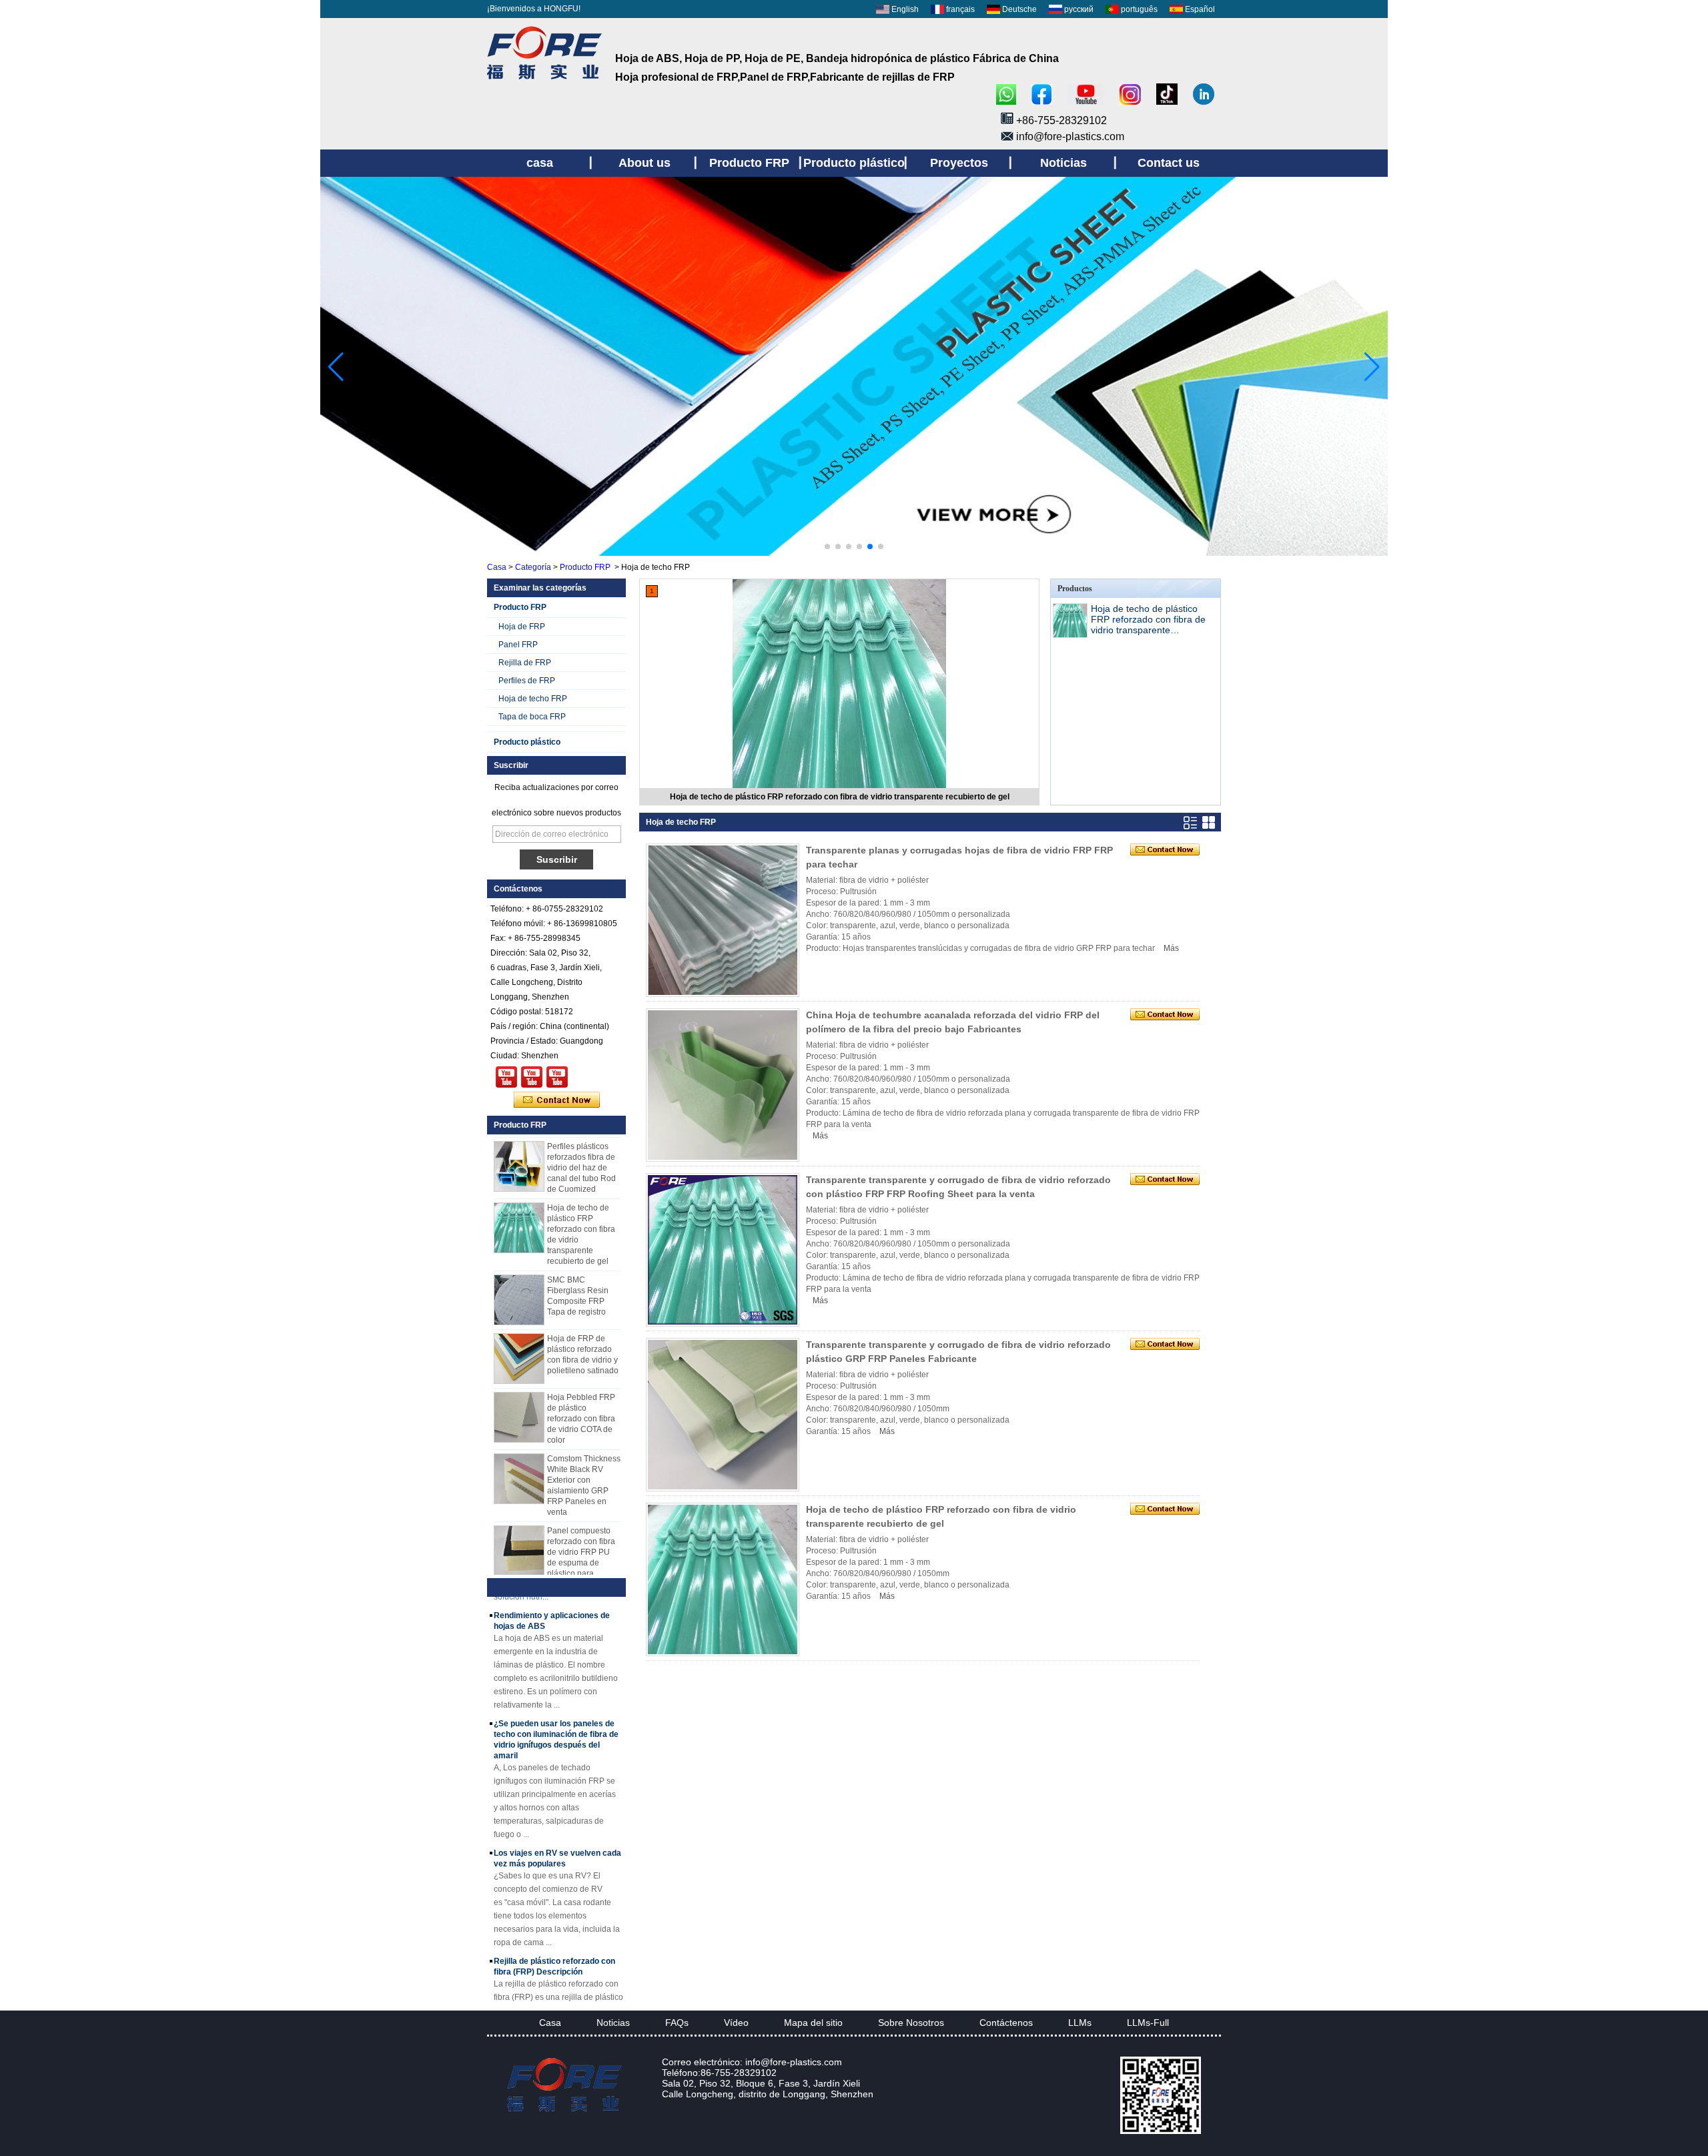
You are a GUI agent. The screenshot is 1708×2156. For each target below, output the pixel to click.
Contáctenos (1006, 2023)
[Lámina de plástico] (854, 553)
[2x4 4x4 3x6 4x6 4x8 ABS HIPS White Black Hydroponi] (557, 1077)
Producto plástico (527, 742)
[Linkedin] (1204, 95)
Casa (497, 567)
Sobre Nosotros (911, 2023)
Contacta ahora (557, 1100)
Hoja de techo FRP (533, 699)
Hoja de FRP (522, 627)
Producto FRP (585, 567)
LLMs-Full (1148, 2023)
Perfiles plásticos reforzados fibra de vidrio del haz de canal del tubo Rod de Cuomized (581, 1142)
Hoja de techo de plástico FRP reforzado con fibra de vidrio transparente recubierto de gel (840, 797)
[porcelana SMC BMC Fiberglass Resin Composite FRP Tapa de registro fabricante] (519, 1274)
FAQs (677, 2023)
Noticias (613, 2023)
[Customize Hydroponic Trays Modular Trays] (532, 1077)
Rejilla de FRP (525, 663)
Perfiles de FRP (527, 681)
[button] (827, 547)
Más (1171, 948)
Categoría (533, 567)
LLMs (1080, 2023)
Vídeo (736, 2023)
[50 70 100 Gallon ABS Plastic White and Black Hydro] (506, 1077)
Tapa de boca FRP (532, 717)
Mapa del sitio (813, 2023)
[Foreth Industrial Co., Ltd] (544, 79)
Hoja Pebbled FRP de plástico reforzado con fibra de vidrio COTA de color (581, 1393)
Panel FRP (518, 645)
